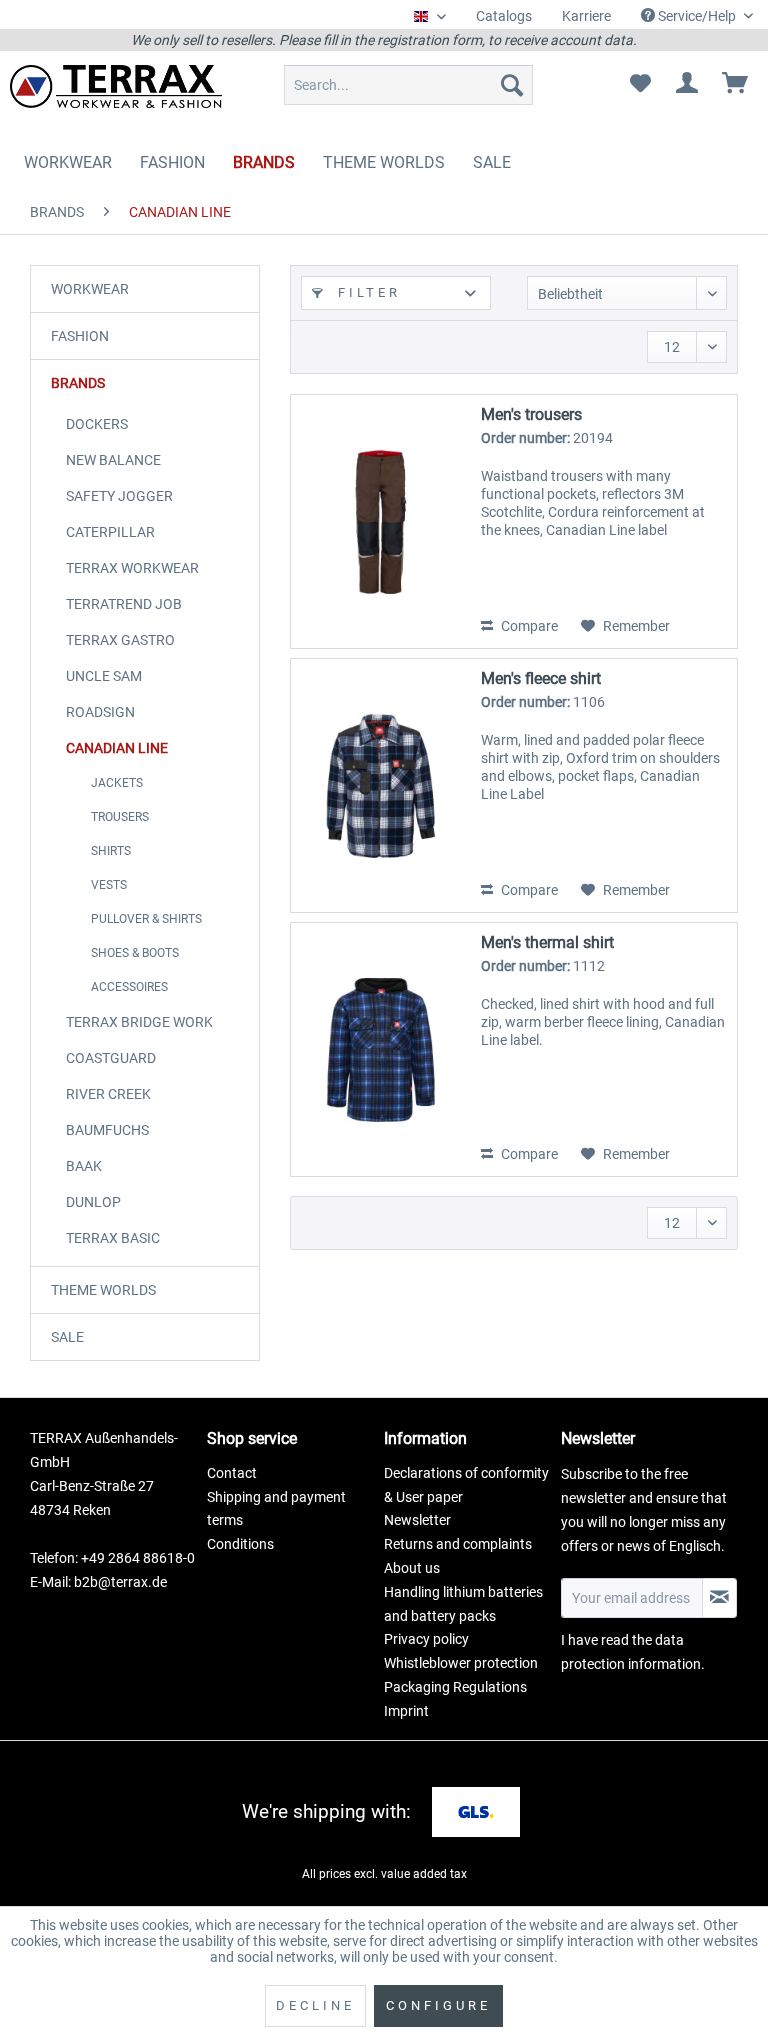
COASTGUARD (111, 1058)
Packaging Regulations (455, 1687)
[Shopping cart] (736, 85)
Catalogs (504, 16)
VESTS (109, 885)
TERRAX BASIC (113, 1238)
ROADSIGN (100, 712)
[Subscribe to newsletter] (719, 1598)
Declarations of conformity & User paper (466, 1485)
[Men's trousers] (381, 521)
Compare (528, 626)
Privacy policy (426, 1639)
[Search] (512, 85)
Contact (232, 1473)
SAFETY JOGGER (119, 496)
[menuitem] (504, 16)
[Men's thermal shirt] (381, 1049)
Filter (366, 292)
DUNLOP (93, 1202)
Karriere (586, 16)
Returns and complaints (458, 1544)
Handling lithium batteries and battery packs (463, 1604)
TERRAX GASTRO (120, 640)
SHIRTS (111, 851)
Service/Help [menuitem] (697, 16)
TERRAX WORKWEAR (132, 568)
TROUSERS (120, 817)
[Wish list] (640, 85)
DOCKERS (97, 424)
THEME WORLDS (103, 1290)
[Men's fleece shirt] (381, 785)
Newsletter (417, 1520)
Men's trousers (531, 414)
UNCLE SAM (104, 676)
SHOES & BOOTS (135, 953)
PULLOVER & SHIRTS (146, 919)
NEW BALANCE (113, 460)
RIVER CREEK (108, 1094)
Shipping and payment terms (276, 1509)
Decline (315, 2005)
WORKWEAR (90, 289)
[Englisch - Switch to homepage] (116, 90)
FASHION (80, 336)
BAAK (84, 1166)
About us (412, 1568)
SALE (67, 1337)
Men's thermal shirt (547, 942)
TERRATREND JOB (124, 604)
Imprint (406, 1711)
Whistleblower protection (461, 1663)
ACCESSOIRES (129, 987)
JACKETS (117, 783)
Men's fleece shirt (541, 678)
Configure (438, 2005)
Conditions (240, 1544)
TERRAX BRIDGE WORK (139, 1022)
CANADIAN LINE (117, 748)
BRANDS (78, 383)
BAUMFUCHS (107, 1130)
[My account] (688, 85)
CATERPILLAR (110, 532)
